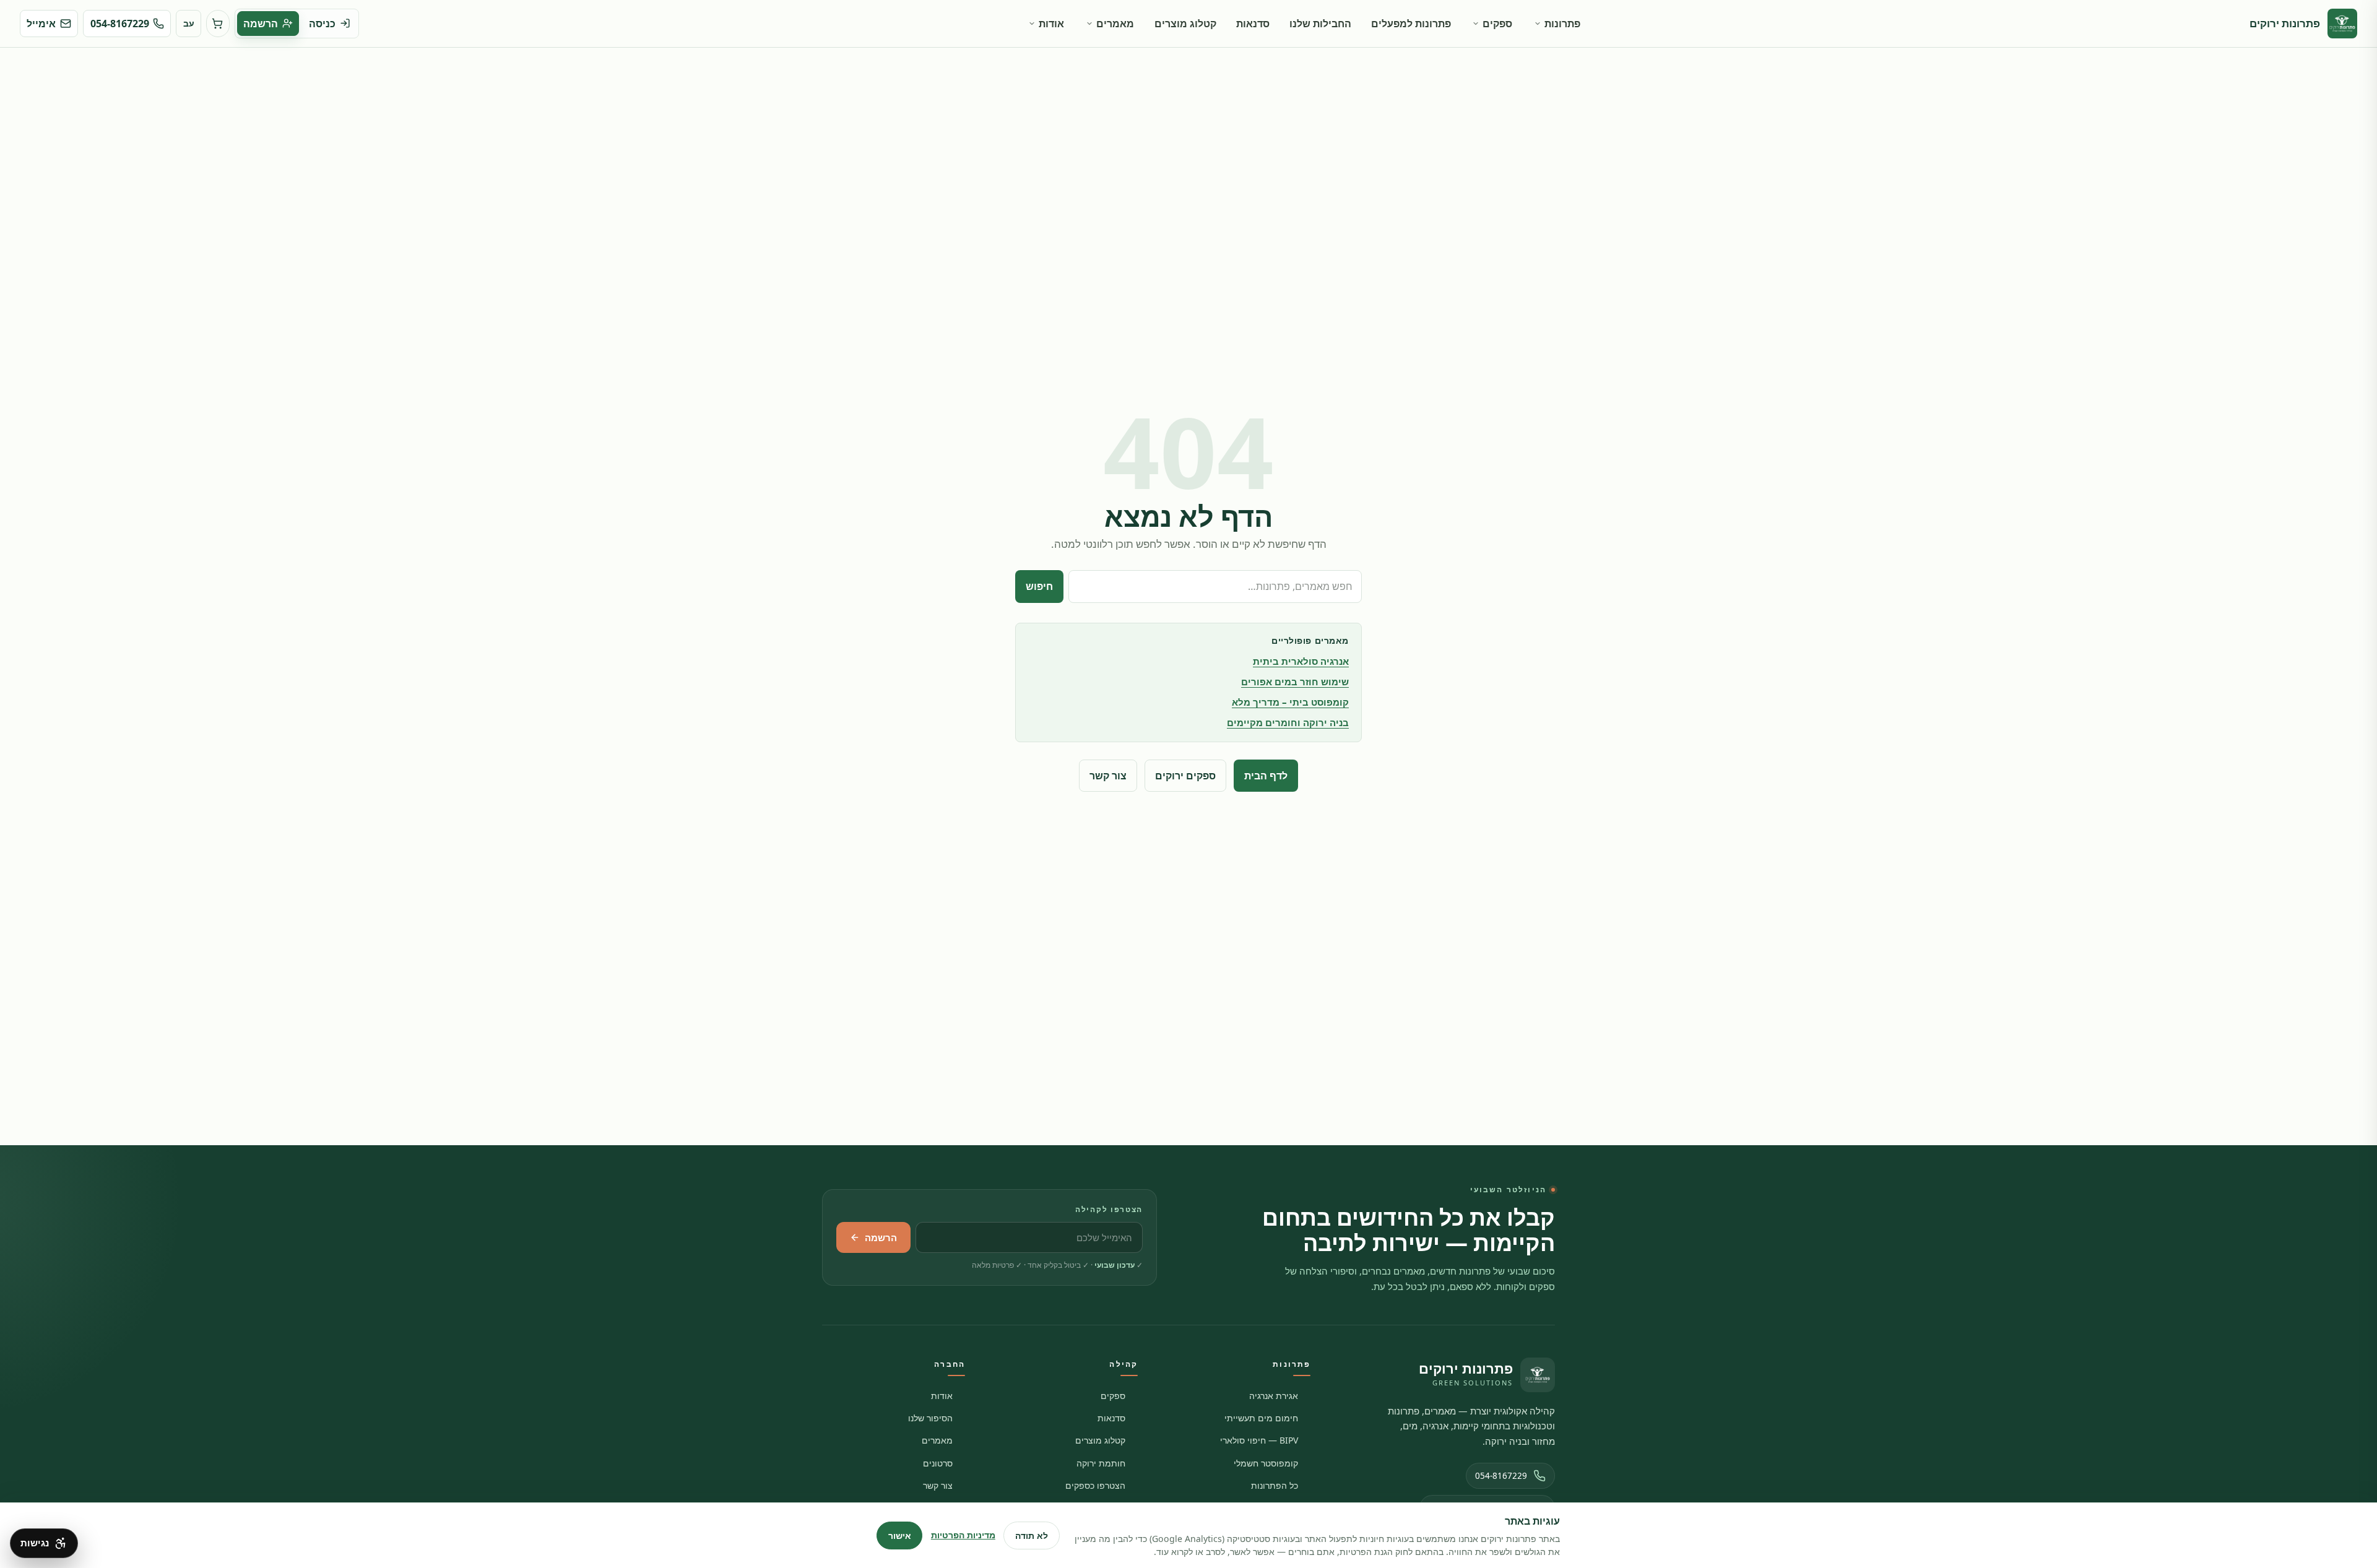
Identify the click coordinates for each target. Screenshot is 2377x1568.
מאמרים (1115, 24)
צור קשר (1108, 776)
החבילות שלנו (1320, 24)
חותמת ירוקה (1101, 1463)
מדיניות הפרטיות (963, 1535)
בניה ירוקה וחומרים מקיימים (1288, 722)
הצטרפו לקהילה (1109, 1209)
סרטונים (938, 1463)
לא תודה (1032, 1536)
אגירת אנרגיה (1274, 1396)
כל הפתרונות (1275, 1485)
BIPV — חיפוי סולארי (1259, 1440)
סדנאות (1253, 24)
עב (189, 23)
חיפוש (1039, 586)
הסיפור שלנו (930, 1418)
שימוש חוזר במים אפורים (1295, 682)
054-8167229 (1501, 1476)
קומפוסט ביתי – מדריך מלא (1290, 702)
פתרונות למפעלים (1411, 24)
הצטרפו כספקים (1095, 1485)
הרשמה (881, 1237)
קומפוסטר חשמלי (1266, 1463)
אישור (900, 1536)
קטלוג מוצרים (1185, 24)
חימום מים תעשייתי (1261, 1418)
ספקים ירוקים (1185, 776)
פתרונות (1562, 24)
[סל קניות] (218, 24)
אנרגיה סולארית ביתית (1301, 661)
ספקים (1497, 24)
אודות (1051, 24)
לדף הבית (1266, 776)
